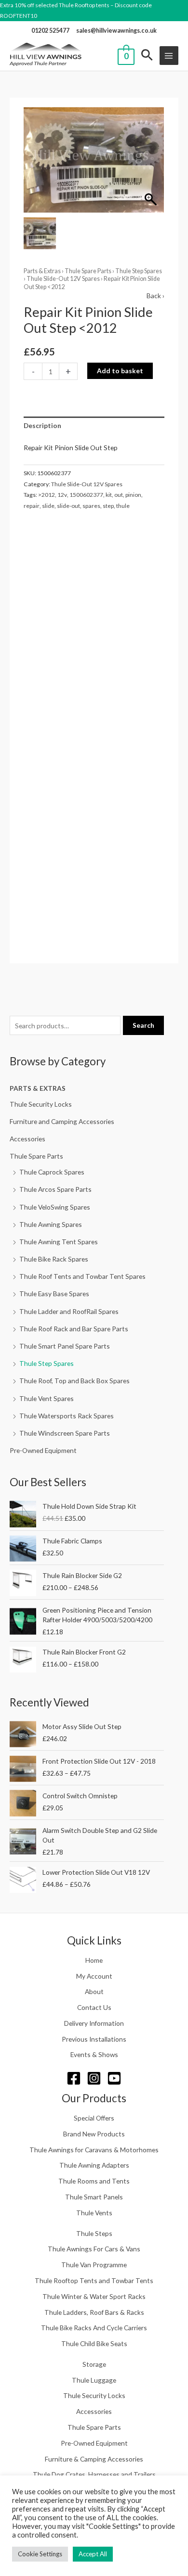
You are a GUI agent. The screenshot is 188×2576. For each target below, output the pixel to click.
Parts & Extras (38, 1088)
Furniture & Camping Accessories (94, 2459)
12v (62, 495)
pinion (133, 495)
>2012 (47, 495)
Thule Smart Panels (94, 2197)
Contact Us (94, 2007)
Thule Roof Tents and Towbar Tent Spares (82, 1276)
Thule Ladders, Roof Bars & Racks (94, 2312)
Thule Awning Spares (51, 1224)
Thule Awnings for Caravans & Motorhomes (94, 2150)
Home (94, 1960)
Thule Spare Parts (36, 1156)
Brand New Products (94, 2134)
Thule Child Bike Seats (94, 2343)
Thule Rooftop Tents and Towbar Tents (94, 2280)
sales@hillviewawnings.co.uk (116, 31)
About (94, 1991)
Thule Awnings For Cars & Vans (94, 2249)
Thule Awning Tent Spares (59, 1242)
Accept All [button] (93, 2554)
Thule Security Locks (41, 1104)
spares (91, 506)
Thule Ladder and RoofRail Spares (69, 1311)
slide (48, 506)
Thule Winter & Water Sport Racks (94, 2296)
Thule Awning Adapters (94, 2165)
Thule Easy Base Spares (54, 1294)
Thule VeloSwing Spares (55, 1207)
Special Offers (94, 2118)
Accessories (27, 1139)
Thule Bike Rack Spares (54, 1259)
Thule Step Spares (47, 1363)
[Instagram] (94, 2078)
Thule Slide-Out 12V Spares (63, 279)
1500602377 (86, 495)
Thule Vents (94, 2213)
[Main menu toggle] (169, 56)
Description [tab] (42, 425)
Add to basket (120, 371)
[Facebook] (74, 2078)
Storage (94, 2364)
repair (32, 506)
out (119, 495)
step (108, 506)
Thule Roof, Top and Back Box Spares (74, 1381)
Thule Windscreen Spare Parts (65, 1433)
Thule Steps (94, 2233)
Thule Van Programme (94, 2265)
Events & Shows (94, 2054)
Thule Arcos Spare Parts (55, 1189)
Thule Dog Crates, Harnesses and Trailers (94, 2474)
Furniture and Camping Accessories (62, 1121)
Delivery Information (94, 2023)
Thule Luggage (94, 2380)
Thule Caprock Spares (52, 1172)
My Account (94, 1976)
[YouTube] (114, 2078)
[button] (147, 56)
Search (143, 1025)
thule (123, 506)
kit (109, 495)
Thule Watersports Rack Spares (67, 1416)
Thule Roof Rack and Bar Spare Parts (74, 1329)
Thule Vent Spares (47, 1398)
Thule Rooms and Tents (94, 2181)
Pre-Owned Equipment (43, 1450)
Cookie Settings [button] (40, 2554)
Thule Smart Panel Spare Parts (65, 1346)
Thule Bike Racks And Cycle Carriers (94, 2328)
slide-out (68, 506)
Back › (155, 296)
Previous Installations (94, 2039)
